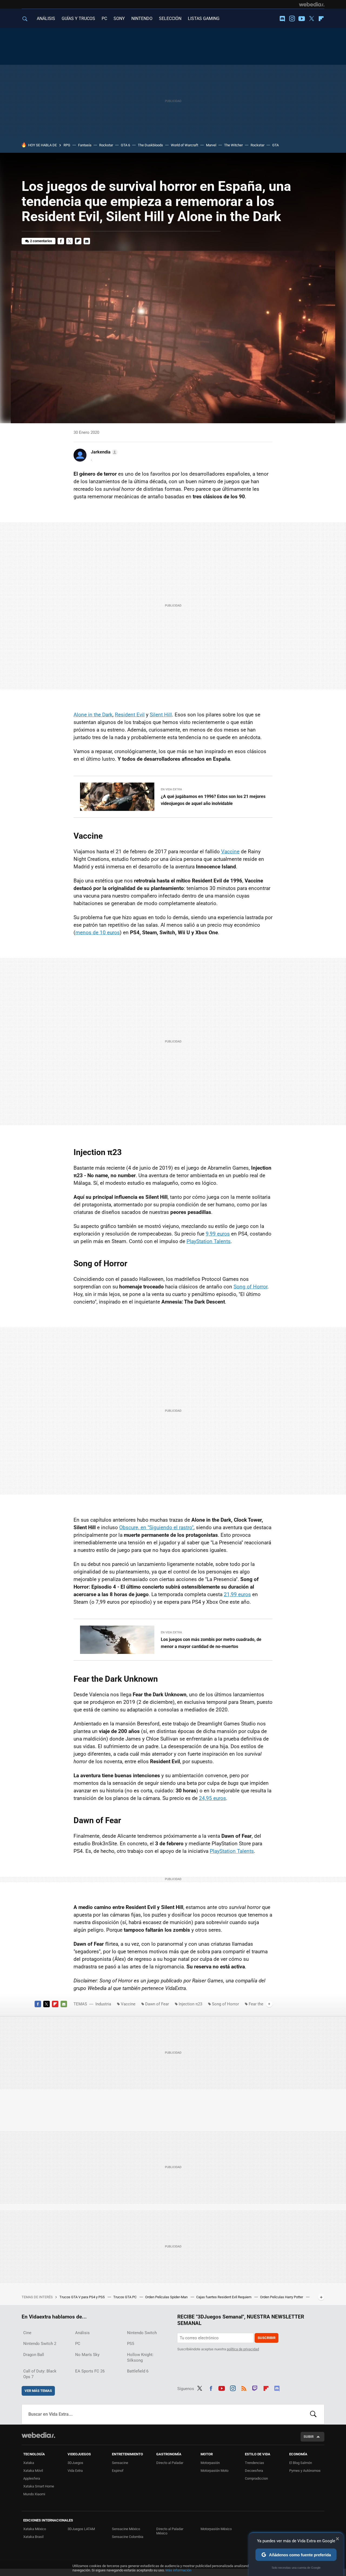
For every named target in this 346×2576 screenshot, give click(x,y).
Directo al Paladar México (170, 2531)
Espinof (118, 2471)
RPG (67, 145)
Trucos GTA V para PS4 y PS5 (82, 2297)
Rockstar (106, 145)
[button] (103, 452)
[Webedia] (312, 4)
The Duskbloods (150, 145)
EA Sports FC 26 (90, 2371)
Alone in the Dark (93, 715)
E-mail (87, 241)
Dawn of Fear (157, 2004)
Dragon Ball (34, 2355)
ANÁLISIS (46, 18)
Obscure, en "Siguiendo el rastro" (156, 1527)
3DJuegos (75, 2463)
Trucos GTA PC (125, 2297)
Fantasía (85, 145)
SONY (119, 18)
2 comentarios (41, 241)
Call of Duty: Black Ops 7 (40, 2374)
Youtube (302, 19)
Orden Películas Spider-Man (167, 2297)
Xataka (29, 2463)
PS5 (131, 2344)
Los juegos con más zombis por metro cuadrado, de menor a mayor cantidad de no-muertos (211, 1643)
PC (104, 18)
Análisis (82, 2333)
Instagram (292, 19)
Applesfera (32, 2478)
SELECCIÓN (170, 18)
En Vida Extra (171, 789)
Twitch (255, 2388)
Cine (27, 2333)
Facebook (61, 241)
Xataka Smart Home (39, 2486)
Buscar (313, 2414)
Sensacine (120, 2463)
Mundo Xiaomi (34, 2494)
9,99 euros (218, 1234)
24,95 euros (212, 1798)
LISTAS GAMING (204, 18)
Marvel (211, 145)
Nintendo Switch (142, 2333)
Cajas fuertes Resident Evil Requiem (224, 2297)
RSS (244, 2388)
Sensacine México (126, 2529)
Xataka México (35, 2529)
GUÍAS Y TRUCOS (78, 18)
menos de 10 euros (98, 932)
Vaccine (230, 852)
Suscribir (267, 2338)
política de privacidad (243, 2349)
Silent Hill (161, 715)
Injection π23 (190, 2004)
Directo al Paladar (170, 2463)
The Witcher (233, 145)
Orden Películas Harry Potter (282, 2297)
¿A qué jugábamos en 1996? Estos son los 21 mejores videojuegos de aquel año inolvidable (213, 800)
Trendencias (254, 2463)
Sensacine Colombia (128, 2537)
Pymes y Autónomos (305, 2471)
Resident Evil (130, 715)
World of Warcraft (184, 145)
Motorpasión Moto (214, 2471)
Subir (309, 2437)
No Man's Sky (87, 2355)
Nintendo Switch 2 (40, 2344)
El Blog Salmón (301, 2463)
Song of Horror (250, 1287)
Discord (282, 19)
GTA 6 (125, 145)
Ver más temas (38, 2391)
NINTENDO (142, 18)
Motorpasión (210, 2463)
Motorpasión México (216, 2529)
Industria (103, 2004)
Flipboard (321, 19)
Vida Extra (75, 2471)
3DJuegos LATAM (81, 2529)
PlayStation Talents (209, 1241)
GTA (275, 145)
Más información (178, 2570)
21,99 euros (237, 1594)
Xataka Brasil (33, 2537)
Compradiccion (256, 2478)
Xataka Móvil (33, 2471)
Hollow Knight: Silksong (140, 2357)
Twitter (311, 19)
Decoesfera (254, 2471)
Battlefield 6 (138, 2371)
